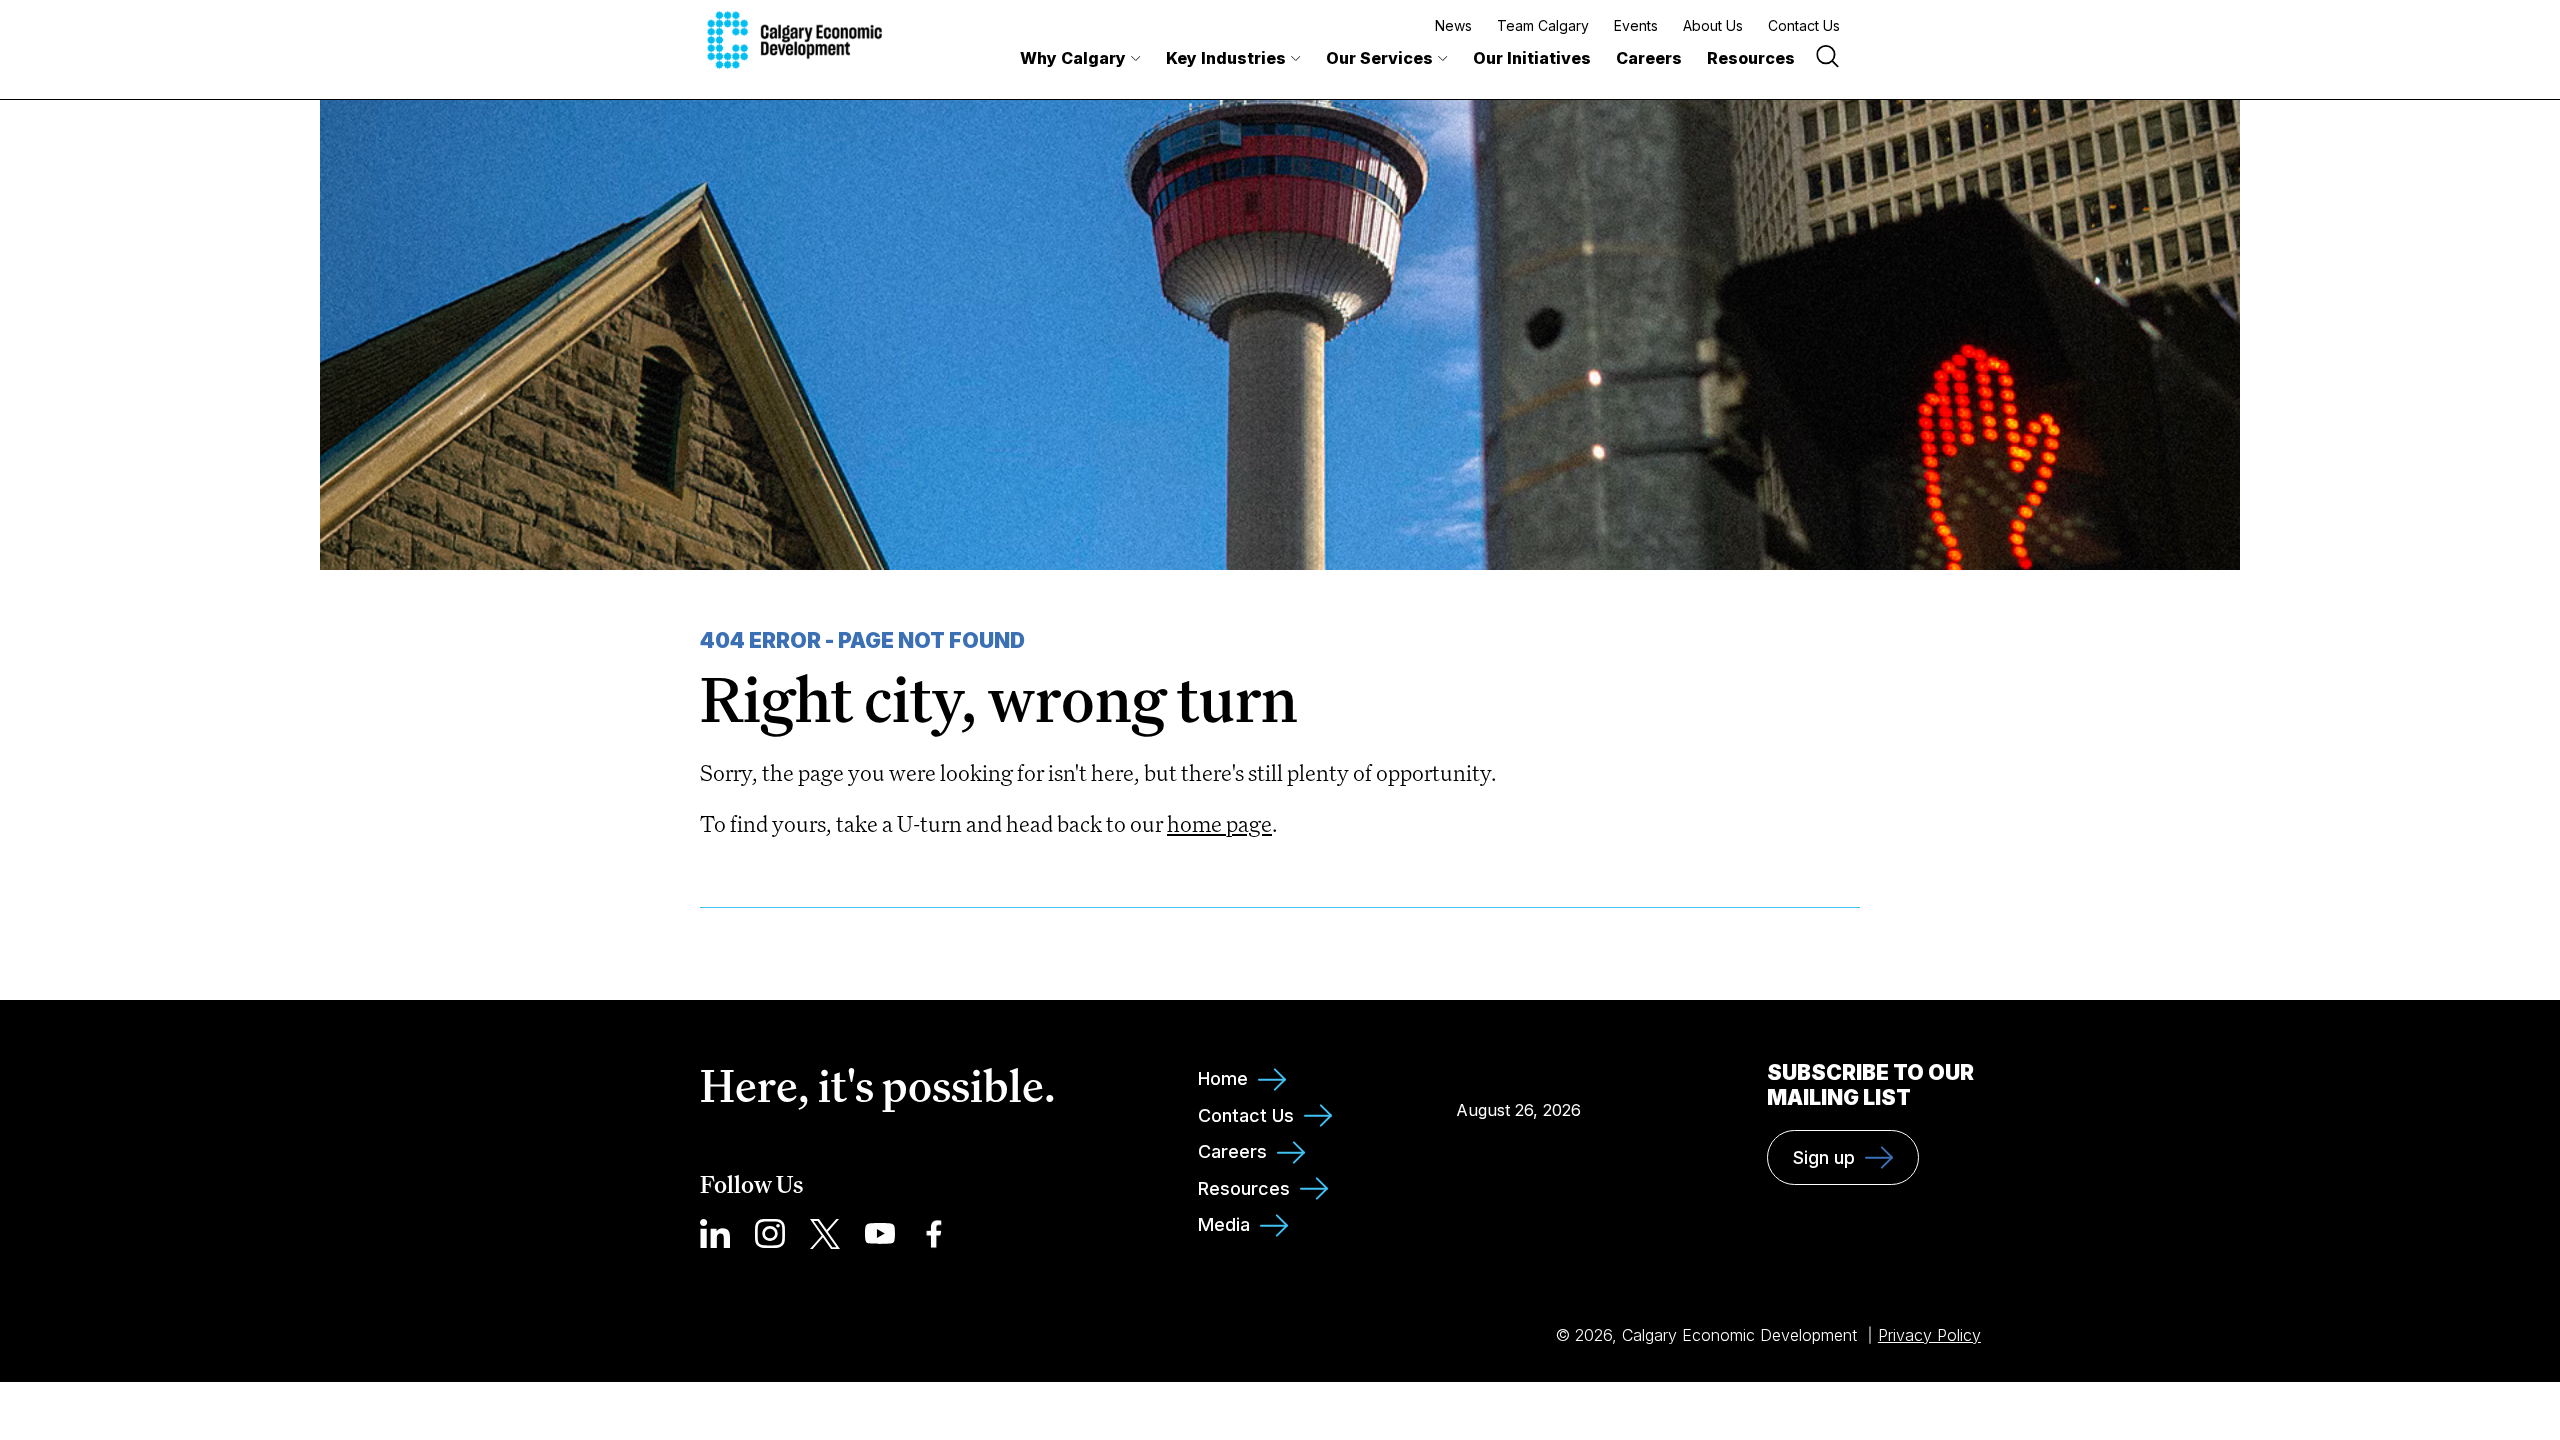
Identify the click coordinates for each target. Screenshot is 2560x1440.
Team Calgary (1543, 25)
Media (1224, 1224)
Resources (1751, 58)
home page (1219, 823)
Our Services (1379, 58)
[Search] (1827, 58)
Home (1223, 1078)
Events (1636, 25)
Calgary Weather (1518, 1065)
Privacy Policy (1929, 1335)
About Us (1713, 25)
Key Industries (1226, 58)
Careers (1649, 58)
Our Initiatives (1532, 58)
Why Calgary (1073, 58)
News (1453, 25)
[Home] (794, 40)
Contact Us (1804, 25)
